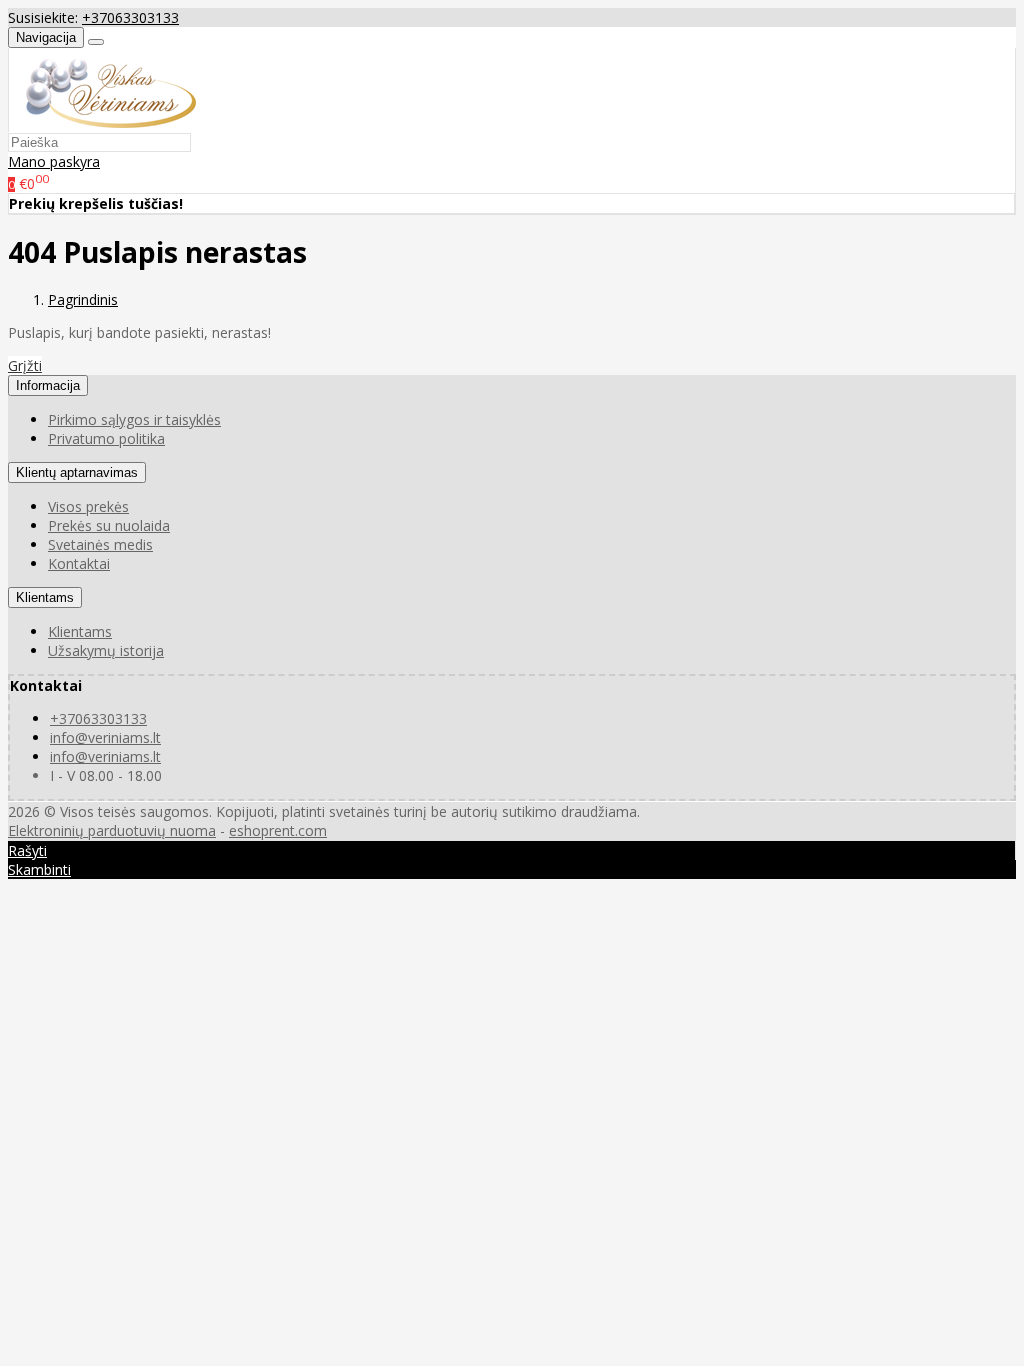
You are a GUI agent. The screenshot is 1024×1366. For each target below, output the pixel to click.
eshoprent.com (278, 830)
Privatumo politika (106, 438)
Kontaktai (79, 563)
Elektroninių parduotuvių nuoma (112, 830)
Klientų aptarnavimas (77, 472)
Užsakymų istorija (106, 650)
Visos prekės (88, 506)
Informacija (48, 385)
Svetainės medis (100, 544)
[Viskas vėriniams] (102, 122)
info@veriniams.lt (105, 737)
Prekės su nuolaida (109, 525)
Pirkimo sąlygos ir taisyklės (134, 419)
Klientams (45, 597)
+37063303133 (130, 17)
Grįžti (25, 365)
